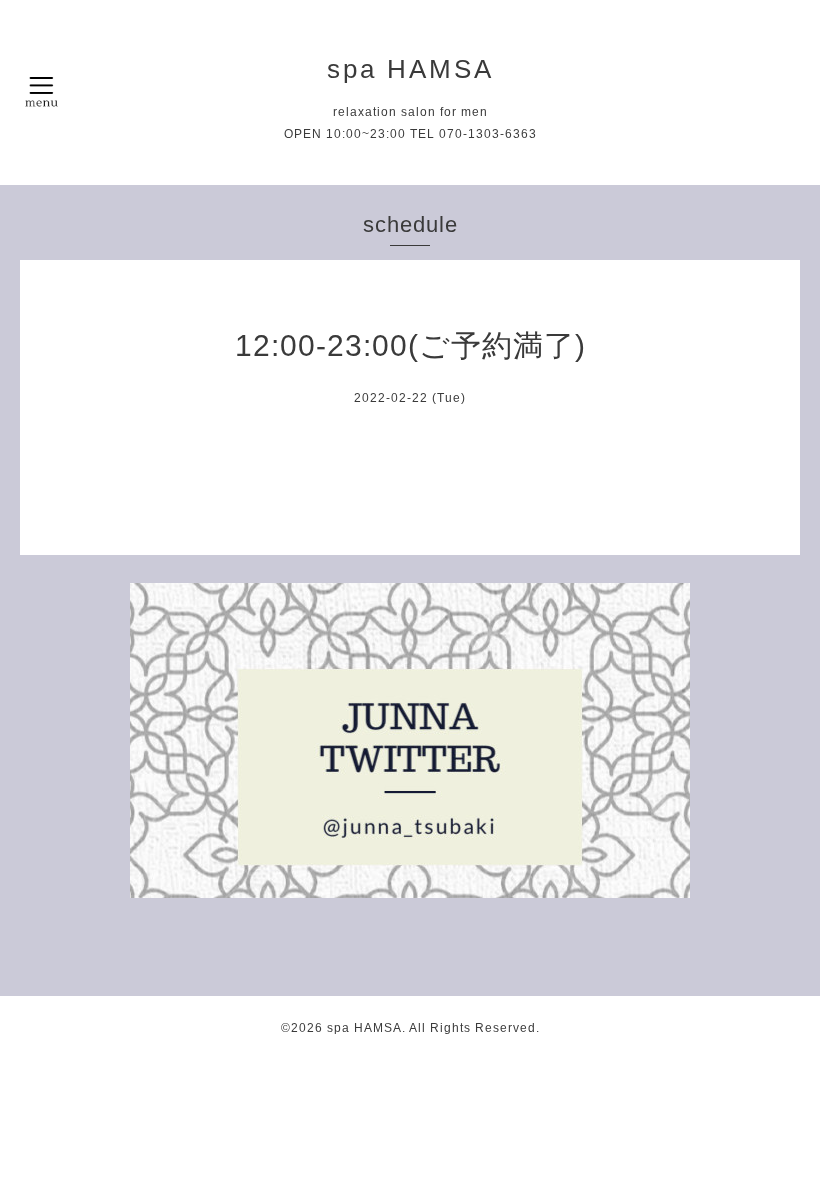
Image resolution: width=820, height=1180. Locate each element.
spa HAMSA (410, 69)
